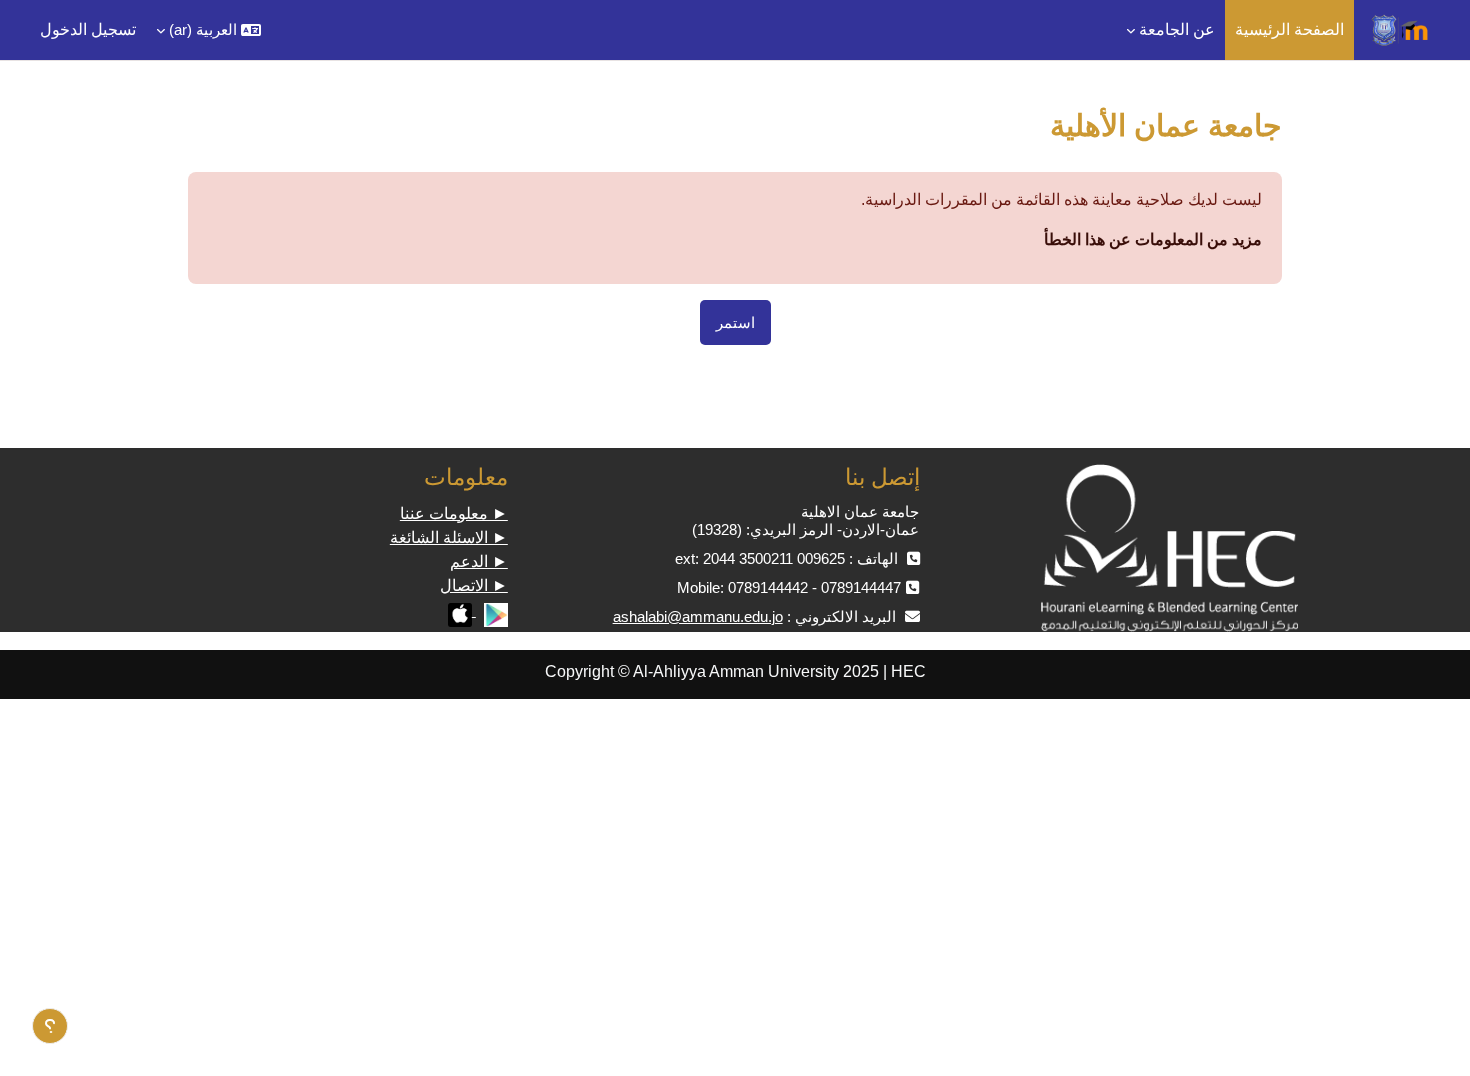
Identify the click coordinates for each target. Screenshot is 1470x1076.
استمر (735, 322)
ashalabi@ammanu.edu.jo (698, 616)
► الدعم (479, 561)
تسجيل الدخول (88, 29)
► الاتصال (474, 585)
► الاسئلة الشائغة (449, 537)
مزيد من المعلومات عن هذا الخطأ (1153, 239)
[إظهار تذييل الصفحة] (50, 1026)
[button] (208, 30)
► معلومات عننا (454, 513)
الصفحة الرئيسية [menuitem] (1289, 29)
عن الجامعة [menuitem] (1177, 29)
